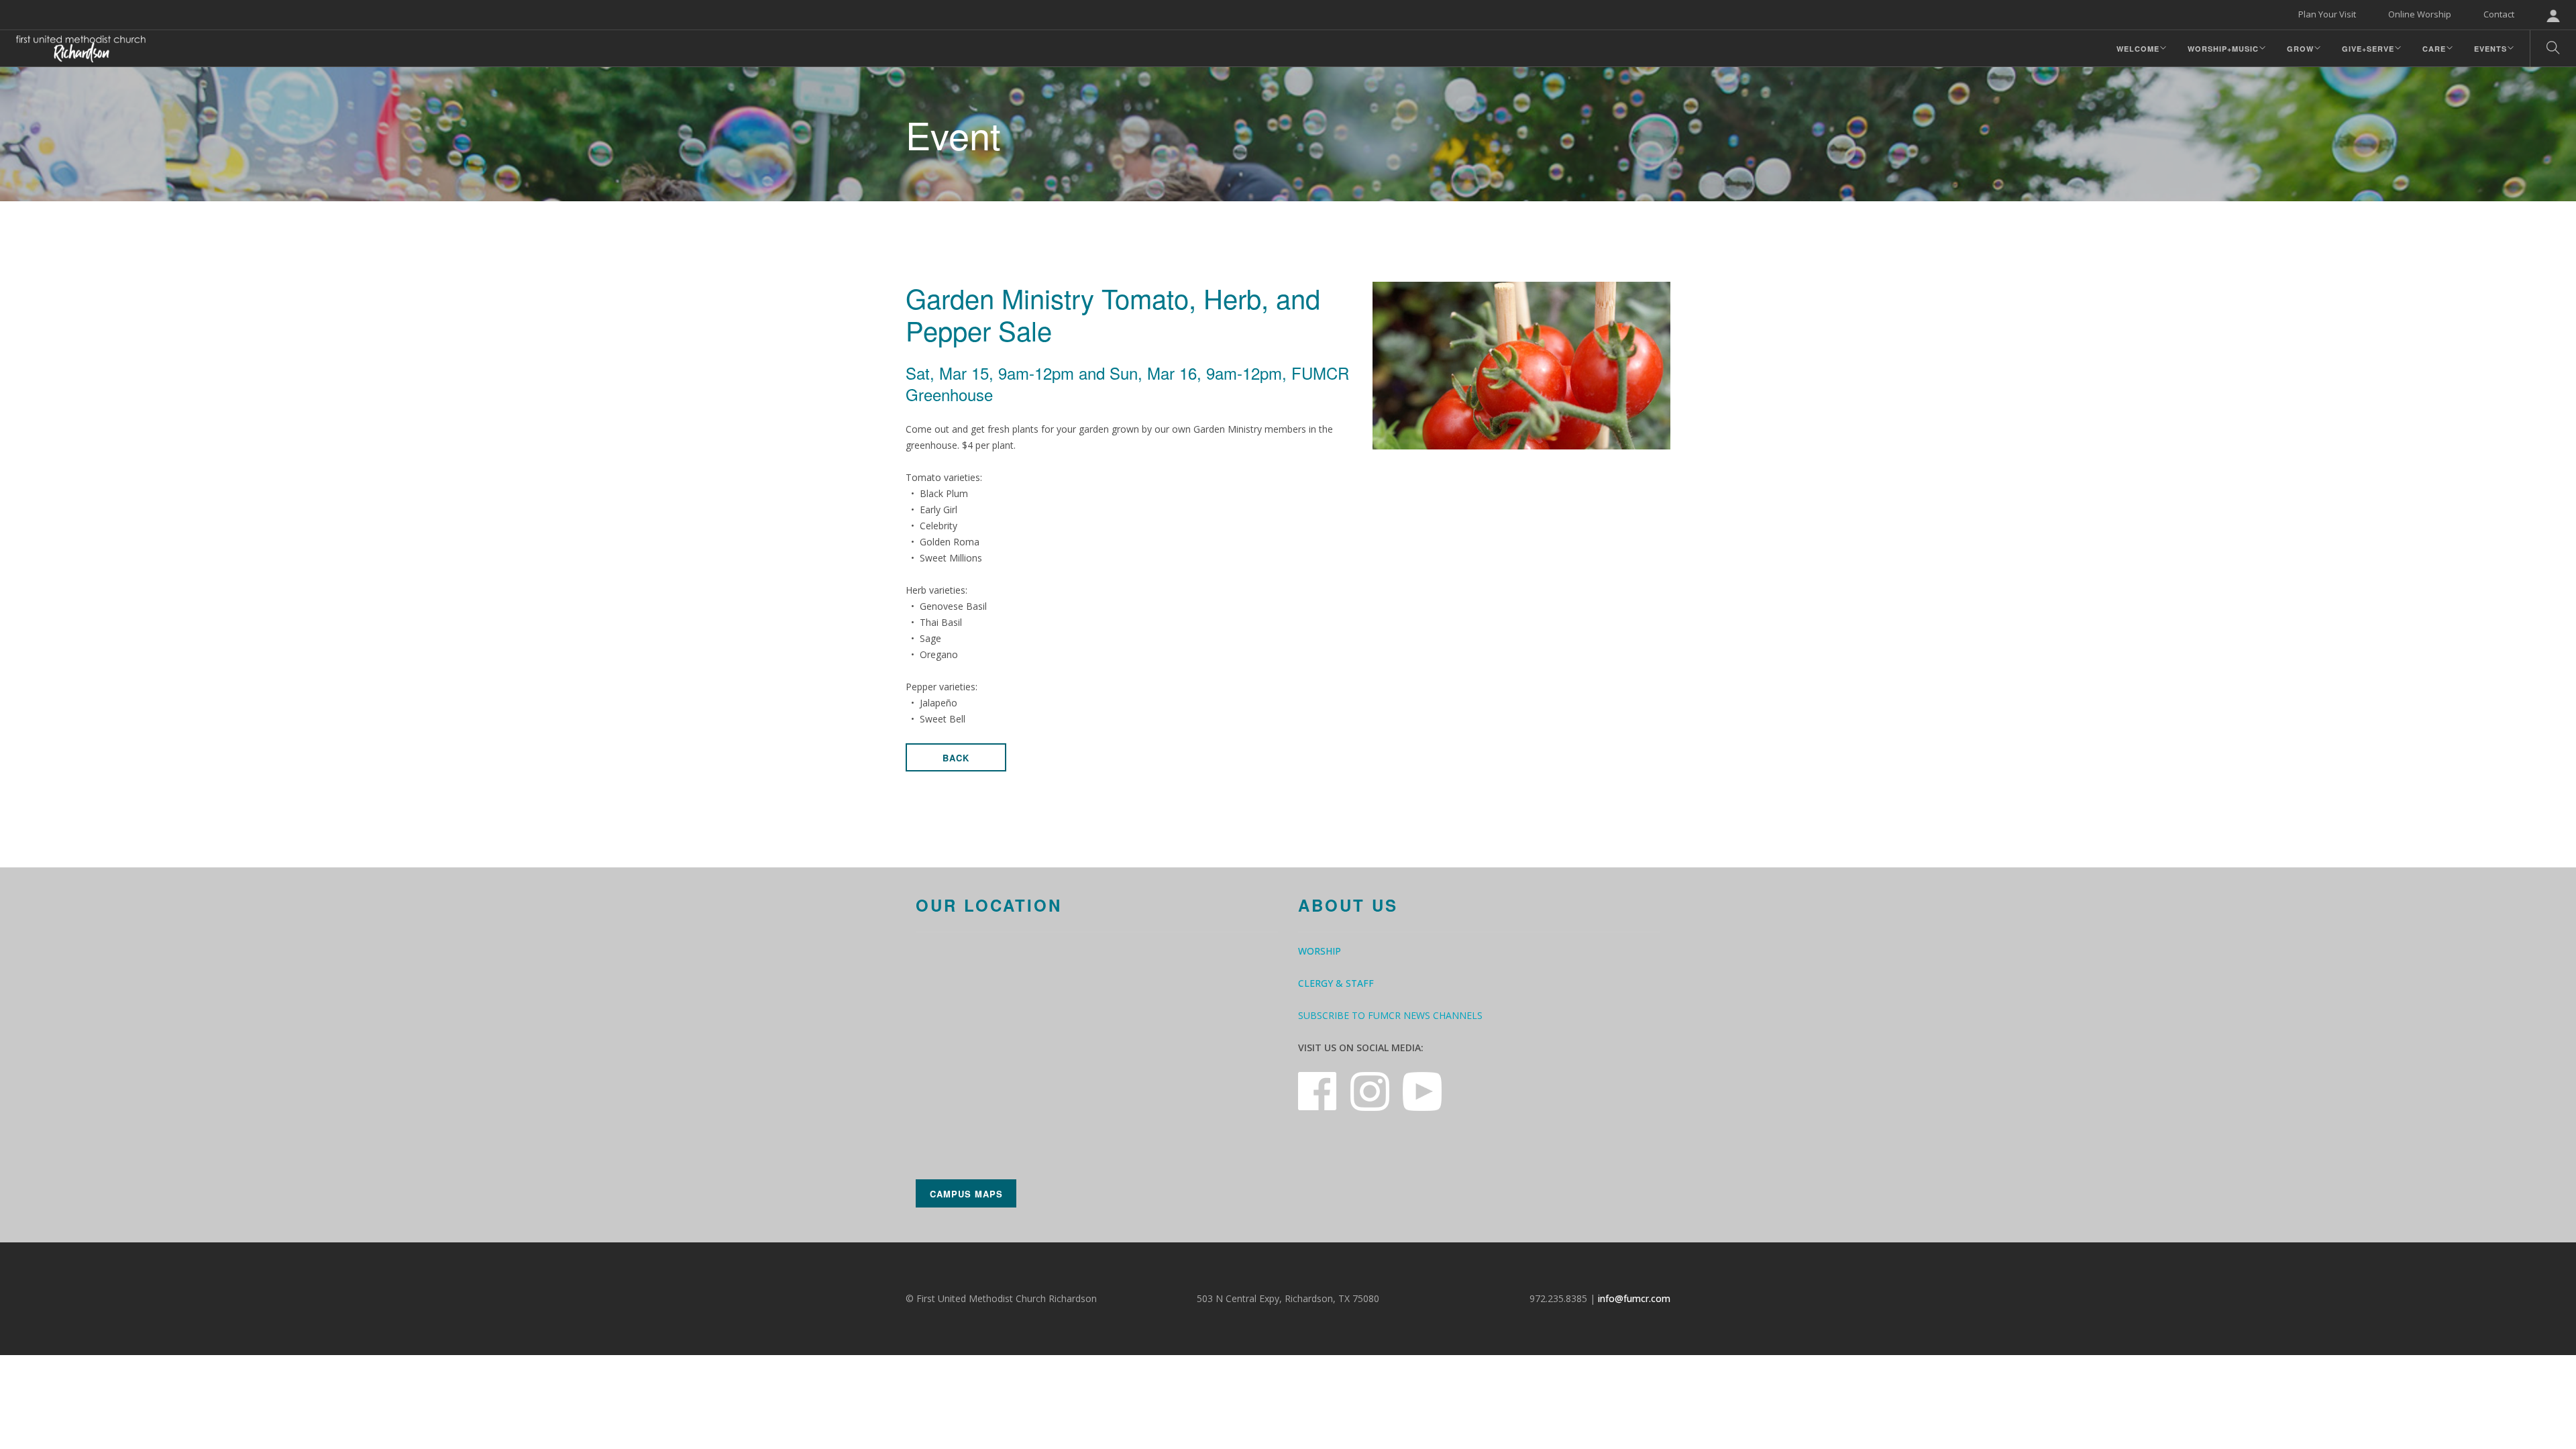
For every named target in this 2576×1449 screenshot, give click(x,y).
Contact (2499, 14)
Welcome (2138, 49)
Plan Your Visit (2327, 14)
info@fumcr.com (1634, 1298)
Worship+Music (2223, 49)
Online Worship (2420, 14)
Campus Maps (966, 1194)
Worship (1320, 951)
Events (2490, 49)
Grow (2300, 49)
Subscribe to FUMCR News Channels (1390, 1015)
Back (956, 758)
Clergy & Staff (1336, 983)
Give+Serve (2368, 49)
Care (2434, 49)
